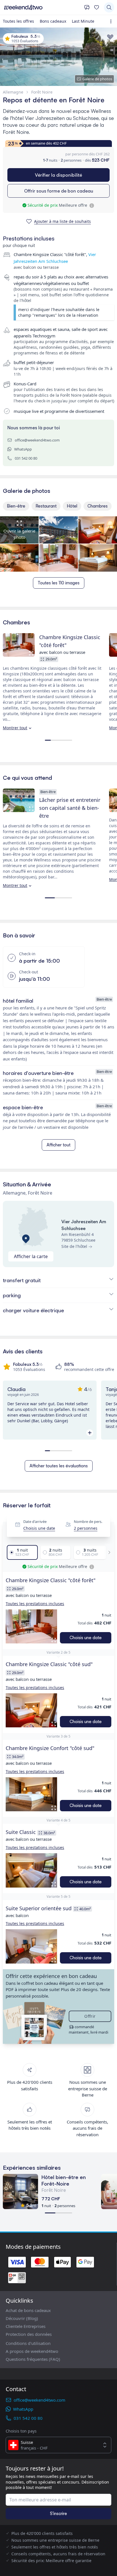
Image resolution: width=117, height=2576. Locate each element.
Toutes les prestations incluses (35, 1604)
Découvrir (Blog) (22, 2318)
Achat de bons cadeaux (28, 2310)
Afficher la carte (31, 1256)
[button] (31, 1627)
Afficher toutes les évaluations (59, 1466)
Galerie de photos (97, 79)
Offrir (90, 2016)
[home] (42, 7)
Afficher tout (58, 1145)
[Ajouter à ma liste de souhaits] (110, 37)
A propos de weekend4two (32, 2351)
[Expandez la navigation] (112, 21)
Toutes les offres (18, 21)
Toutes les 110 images (59, 583)
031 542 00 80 (26, 458)
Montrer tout (15, 728)
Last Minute (83, 21)
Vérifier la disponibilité (58, 175)
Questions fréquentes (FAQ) (33, 2359)
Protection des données (29, 2334)
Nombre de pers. (88, 1521)
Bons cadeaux (53, 21)
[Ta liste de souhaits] (97, 7)
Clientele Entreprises (26, 2326)
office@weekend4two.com (37, 440)
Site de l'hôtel (74, 1246)
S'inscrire (58, 2513)
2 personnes (86, 1528)
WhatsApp (23, 449)
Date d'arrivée (35, 1521)
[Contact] (87, 7)
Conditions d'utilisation (28, 2343)
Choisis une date (39, 1528)
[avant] (108, 1552)
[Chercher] (109, 7)
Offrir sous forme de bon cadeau (59, 191)
